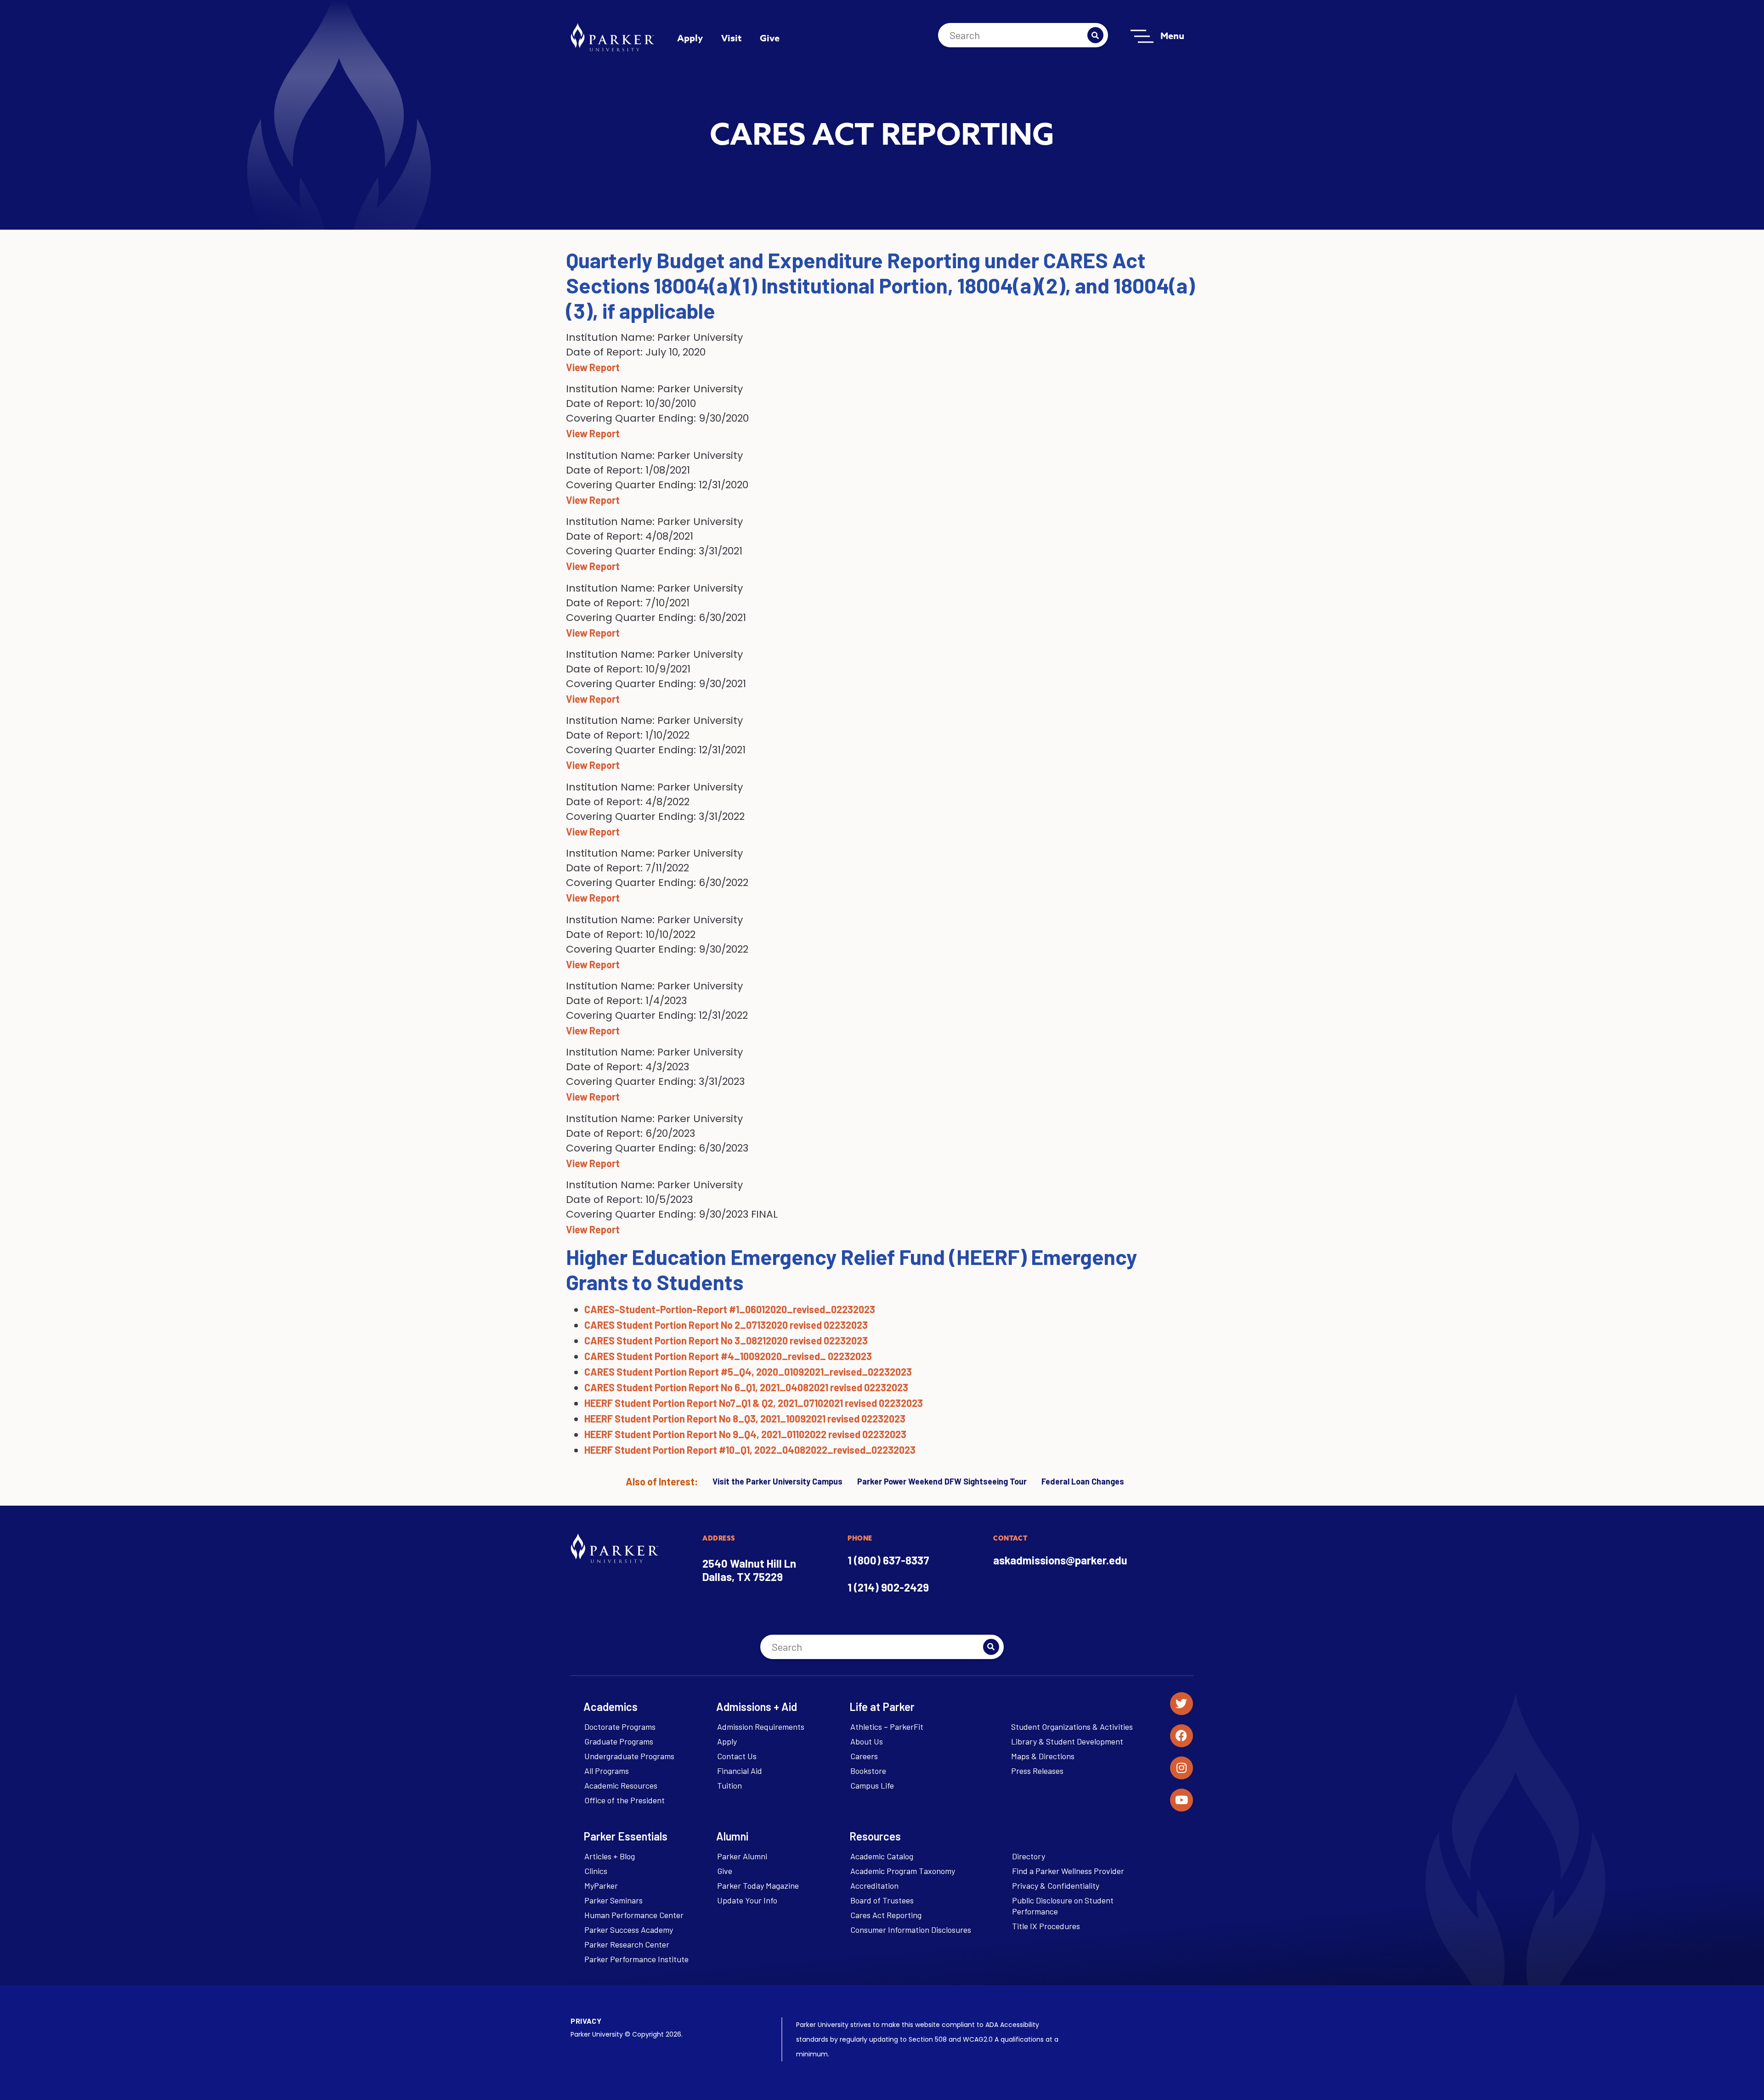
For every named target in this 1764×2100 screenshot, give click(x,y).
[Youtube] (1182, 1800)
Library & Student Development (1067, 1741)
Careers (864, 1756)
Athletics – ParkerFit (887, 1727)
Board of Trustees (882, 1900)
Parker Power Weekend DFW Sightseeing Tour (942, 1481)
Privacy (586, 2021)
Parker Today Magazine (758, 1885)
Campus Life (872, 1785)
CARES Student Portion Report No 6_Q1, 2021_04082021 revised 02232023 (746, 1387)
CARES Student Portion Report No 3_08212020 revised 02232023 (726, 1340)
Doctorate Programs (620, 1727)
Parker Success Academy (629, 1930)
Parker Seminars (613, 1900)
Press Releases (1037, 1771)
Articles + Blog (610, 1856)
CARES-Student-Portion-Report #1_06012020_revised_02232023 (730, 1309)
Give (770, 38)
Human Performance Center (634, 1915)
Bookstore (868, 1771)
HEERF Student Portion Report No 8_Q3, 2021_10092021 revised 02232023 (745, 1418)
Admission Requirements (761, 1727)
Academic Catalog (882, 1856)
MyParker (601, 1885)
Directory (1029, 1856)
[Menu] (1142, 36)
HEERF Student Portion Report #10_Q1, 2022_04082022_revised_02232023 (750, 1450)
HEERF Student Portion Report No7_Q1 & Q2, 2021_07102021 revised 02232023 (754, 1403)
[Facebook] (1182, 1736)
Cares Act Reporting (886, 1915)
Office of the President (625, 1800)
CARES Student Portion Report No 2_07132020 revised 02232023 (726, 1325)
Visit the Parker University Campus (777, 1481)
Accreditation (874, 1885)
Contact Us (737, 1756)
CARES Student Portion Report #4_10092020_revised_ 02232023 (728, 1356)
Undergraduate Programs (629, 1756)
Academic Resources (621, 1785)
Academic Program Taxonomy (903, 1871)
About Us (867, 1741)
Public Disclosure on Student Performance (1063, 1906)
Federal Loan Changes (1083, 1481)
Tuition (729, 1785)
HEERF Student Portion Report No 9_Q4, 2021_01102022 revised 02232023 (745, 1434)
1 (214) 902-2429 (888, 1587)
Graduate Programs (619, 1741)
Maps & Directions (1043, 1756)
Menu (1172, 36)
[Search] (1095, 35)
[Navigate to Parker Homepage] (612, 37)
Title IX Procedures (1046, 1926)
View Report (593, 367)
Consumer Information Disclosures (911, 1930)
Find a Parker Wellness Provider (1068, 1871)
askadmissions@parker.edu (1060, 1560)
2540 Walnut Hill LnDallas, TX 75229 (749, 1570)
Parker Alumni (742, 1856)
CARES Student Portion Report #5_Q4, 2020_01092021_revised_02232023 (748, 1372)
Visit (731, 38)
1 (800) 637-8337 (888, 1560)
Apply (690, 38)
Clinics (596, 1871)
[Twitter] (1182, 1704)
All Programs (607, 1771)
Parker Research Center (627, 1944)
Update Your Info (747, 1900)
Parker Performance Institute (636, 1959)
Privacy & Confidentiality (1056, 1885)
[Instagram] (1182, 1768)
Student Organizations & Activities (1072, 1727)
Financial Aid (740, 1771)
